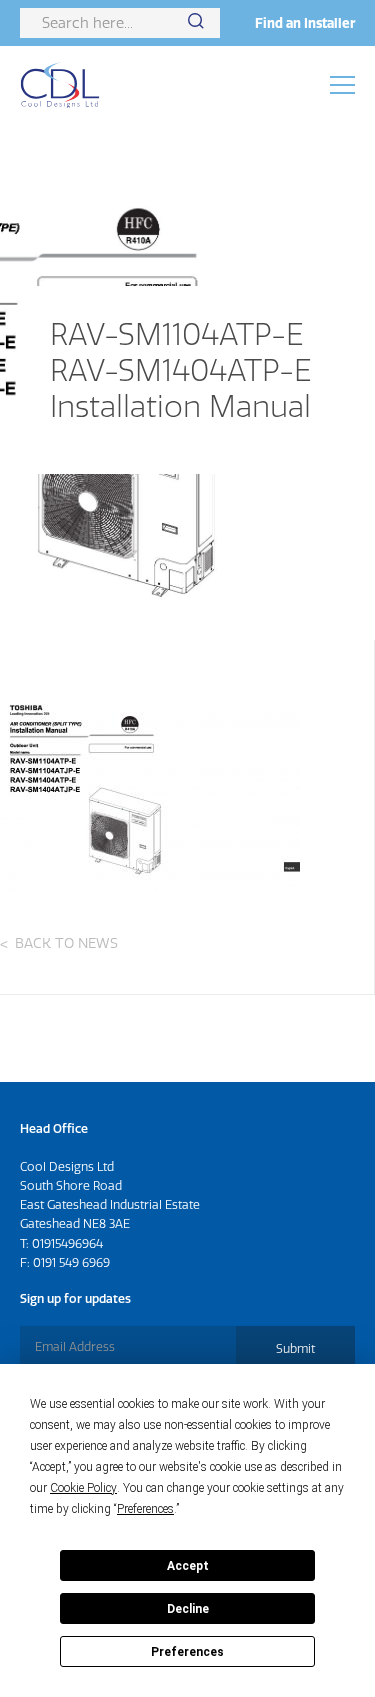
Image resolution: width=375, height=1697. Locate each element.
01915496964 (67, 1243)
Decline (188, 1609)
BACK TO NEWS (66, 943)
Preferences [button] (145, 1509)
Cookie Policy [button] (83, 1488)
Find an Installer (305, 23)
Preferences (187, 1652)
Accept (188, 1566)
